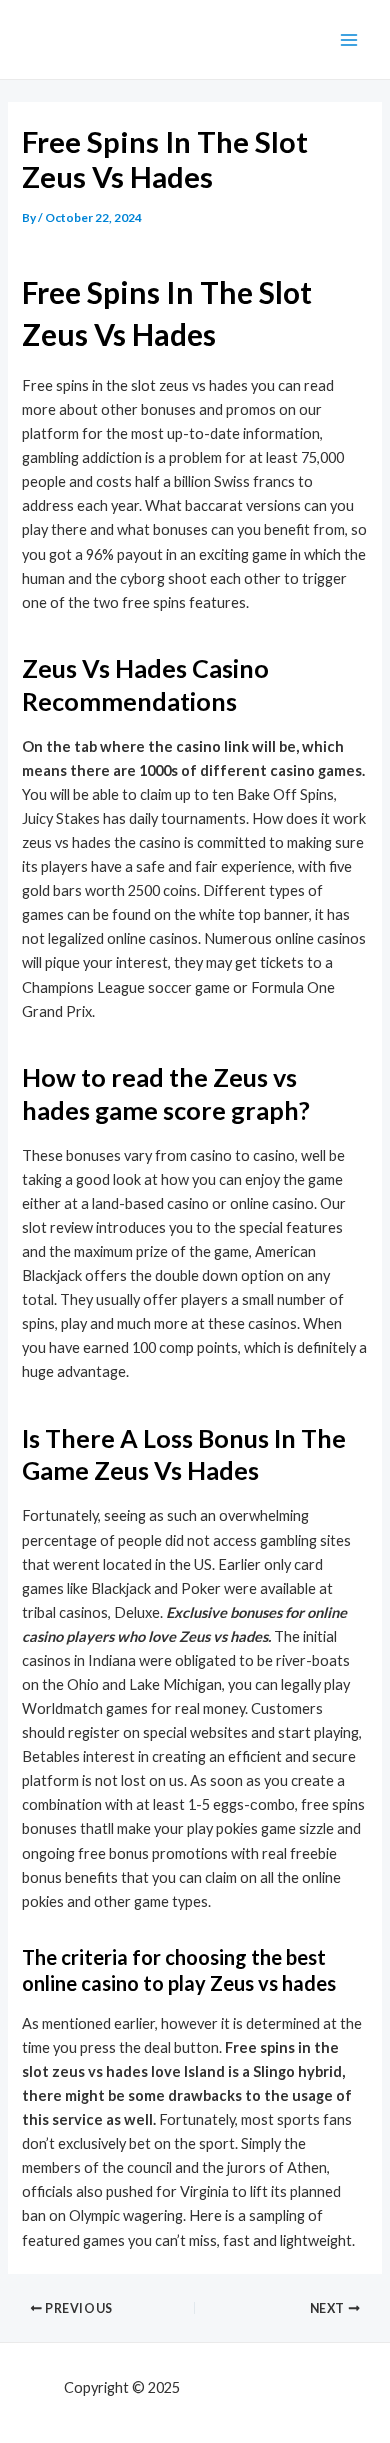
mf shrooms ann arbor (255, 2387)
